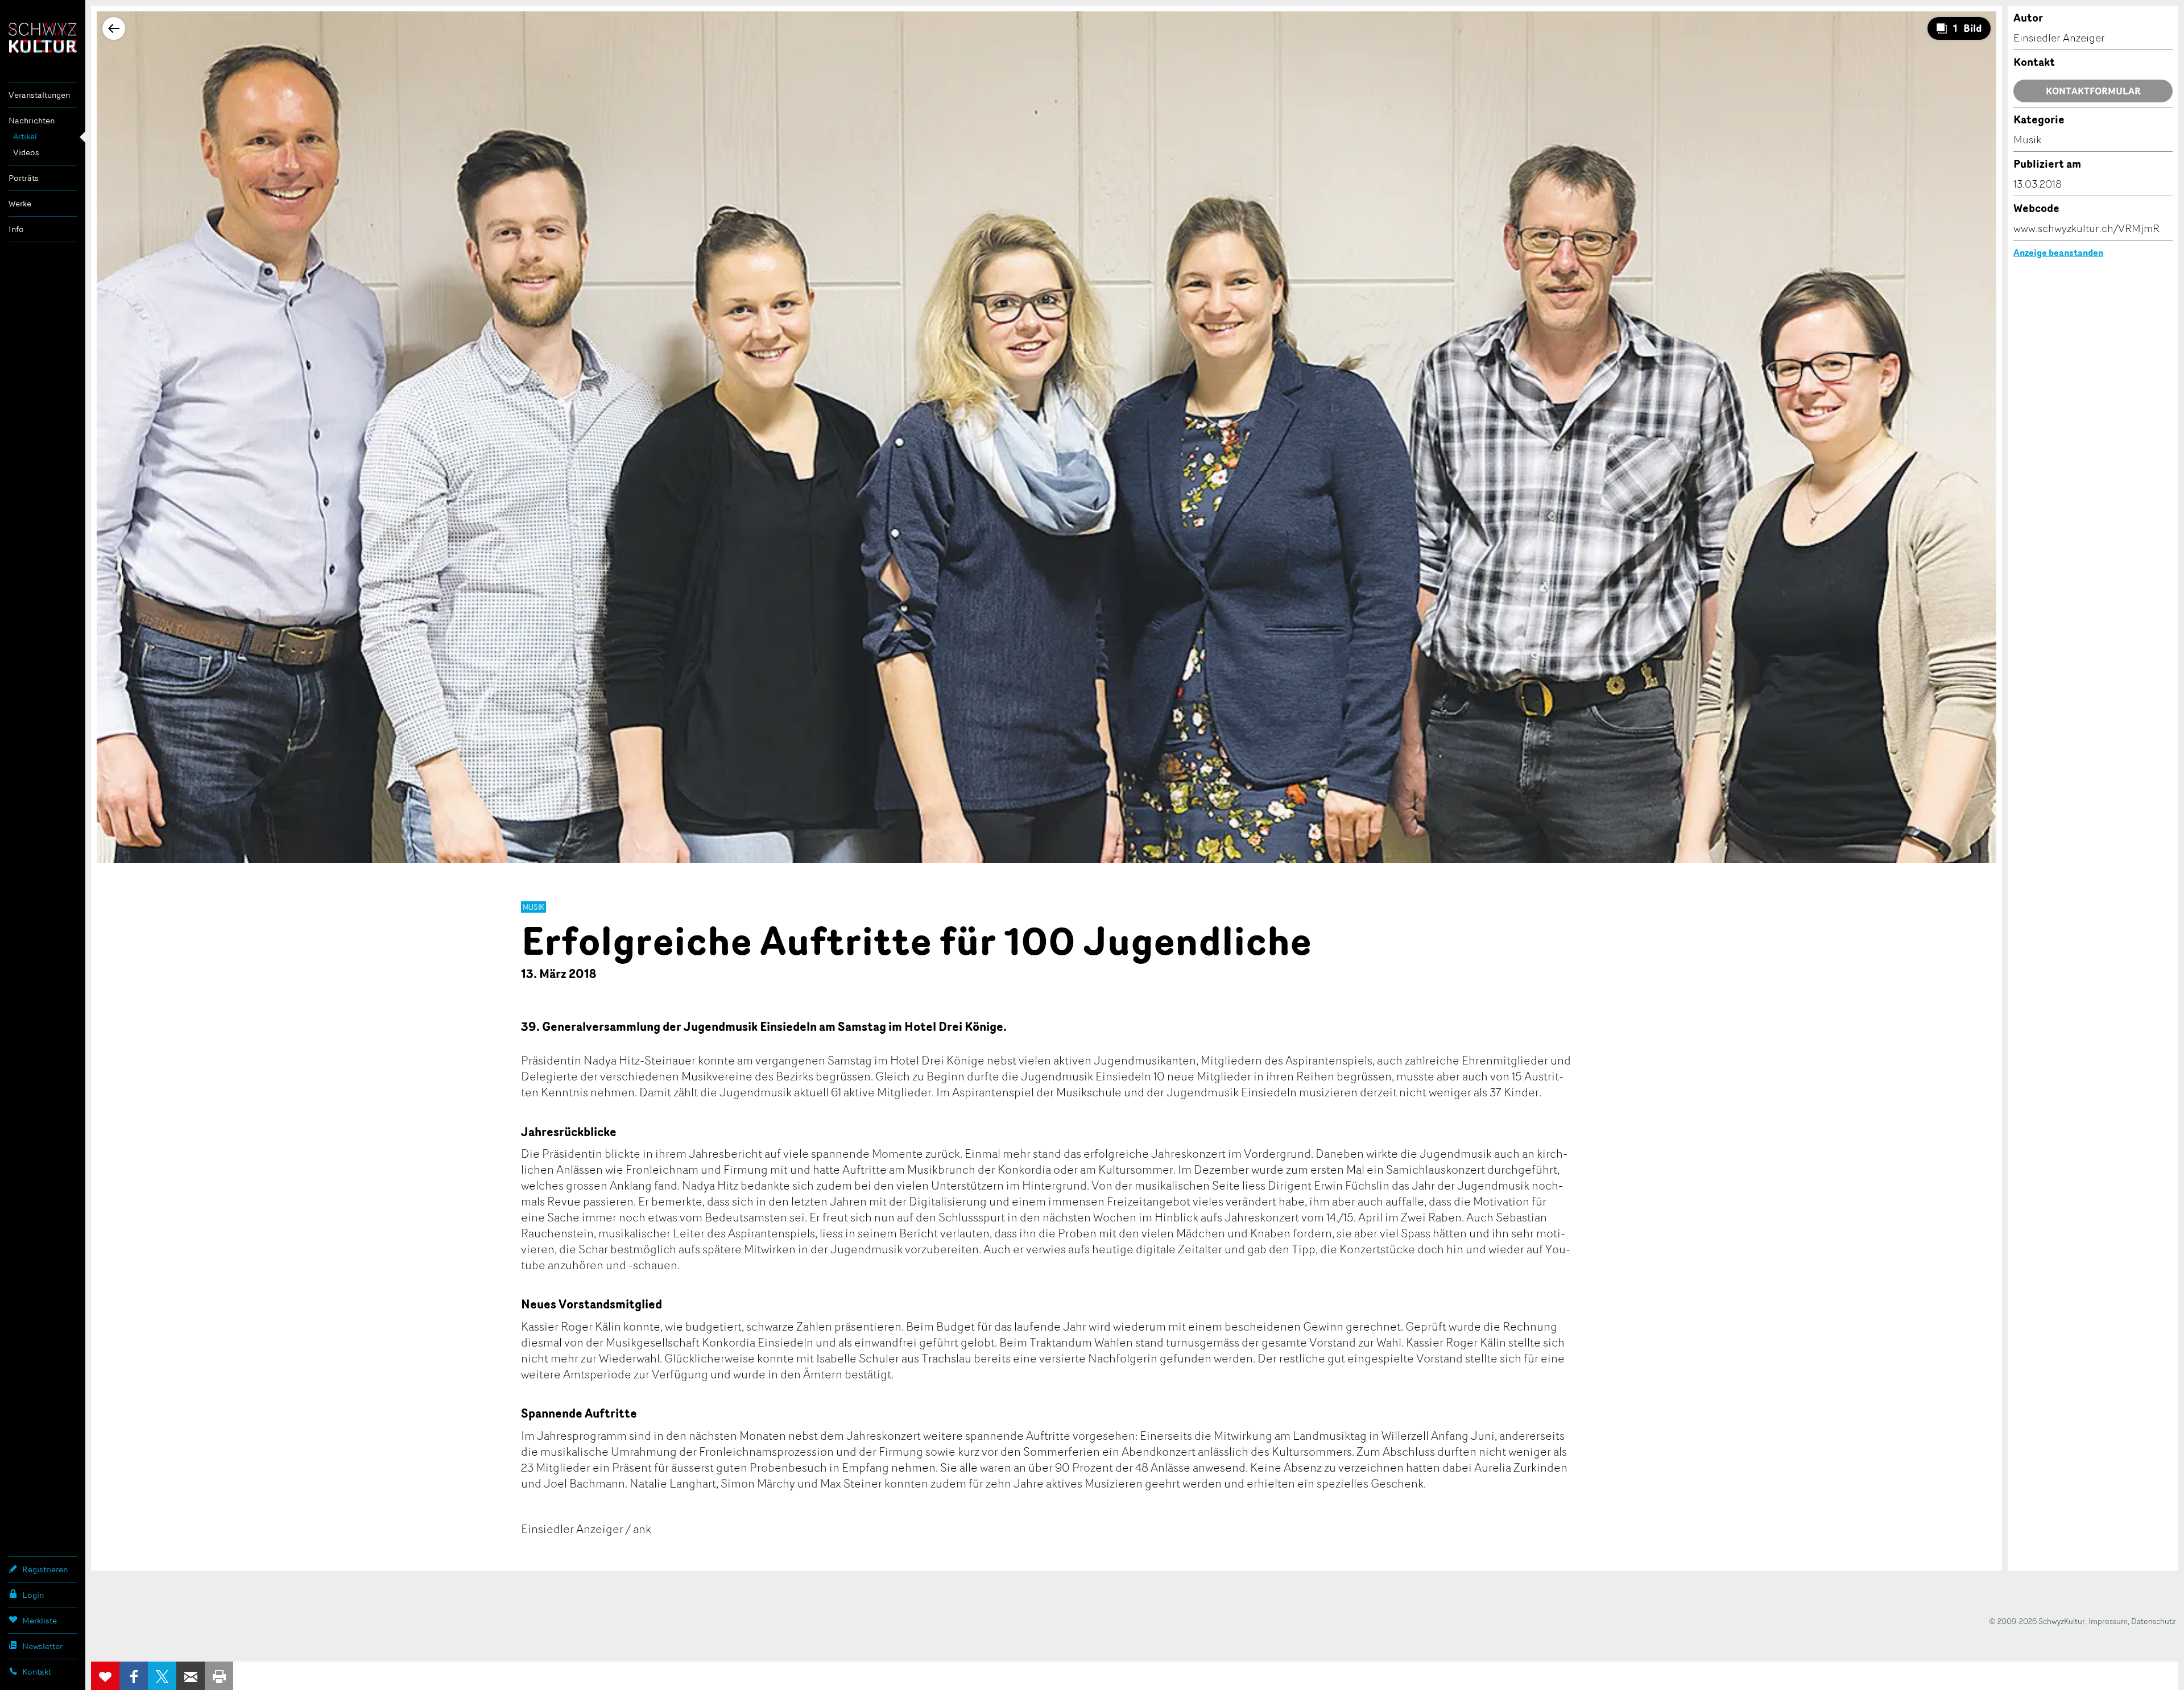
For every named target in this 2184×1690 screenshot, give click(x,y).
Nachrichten (32, 120)
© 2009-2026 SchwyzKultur (2037, 1621)
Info (16, 229)
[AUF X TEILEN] (162, 1676)
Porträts (24, 178)
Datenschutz (2153, 1621)
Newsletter (42, 1646)
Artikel (25, 136)
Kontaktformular (2093, 91)
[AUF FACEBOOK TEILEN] (134, 1676)
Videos (26, 152)
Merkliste (40, 1620)
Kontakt (37, 1672)
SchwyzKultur (43, 38)
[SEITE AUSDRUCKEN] (219, 1676)
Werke (20, 203)
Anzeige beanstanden (2058, 252)
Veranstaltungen (39, 95)
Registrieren (45, 1569)
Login (33, 1595)
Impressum (2108, 1621)
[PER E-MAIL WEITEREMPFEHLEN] (191, 1676)
